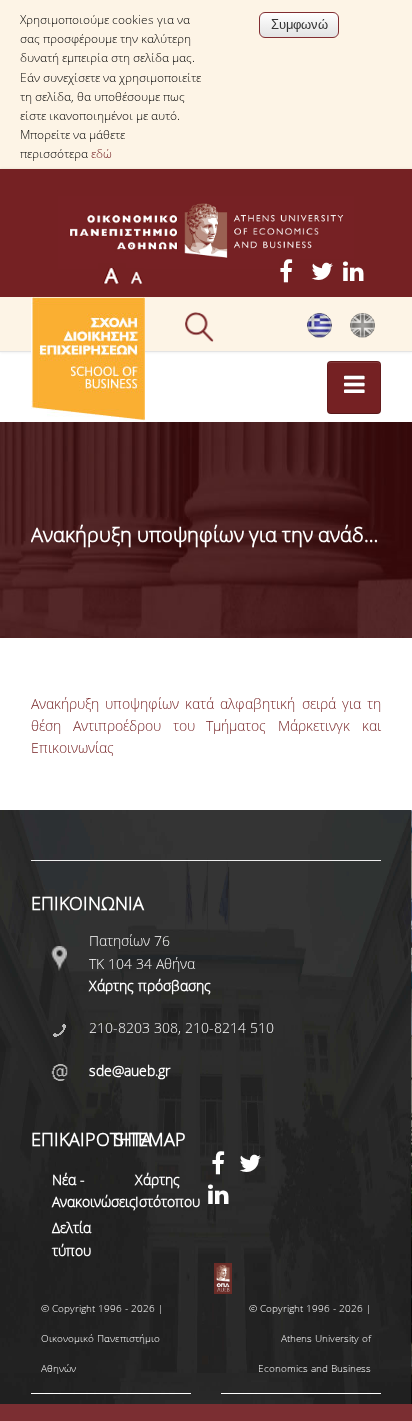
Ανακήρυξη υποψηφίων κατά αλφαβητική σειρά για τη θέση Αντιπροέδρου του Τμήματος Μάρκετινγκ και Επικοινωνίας (206, 726)
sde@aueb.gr (129, 1070)
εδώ (101, 153)
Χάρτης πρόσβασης (150, 985)
